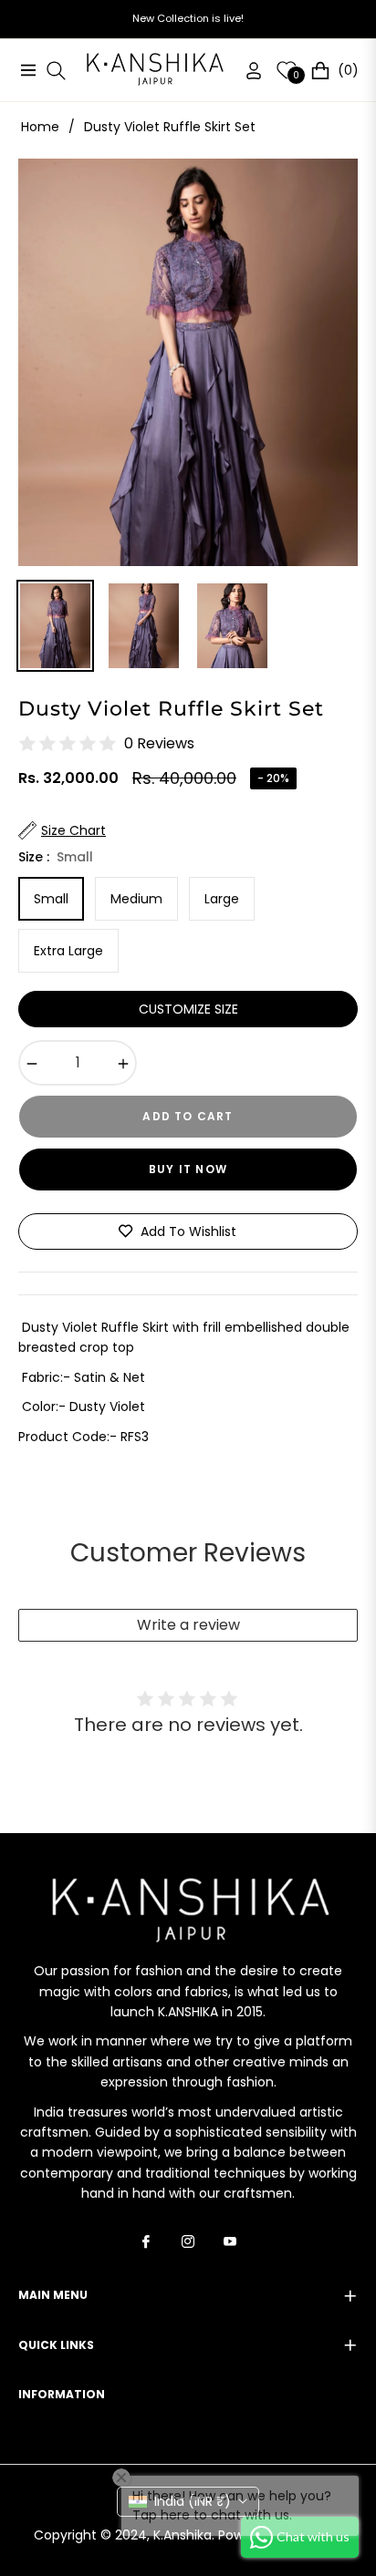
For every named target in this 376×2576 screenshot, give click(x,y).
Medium (136, 899)
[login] (246, 71)
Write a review (188, 1625)
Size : (56, 857)
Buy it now (188, 1169)
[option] (188, 362)
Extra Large (68, 951)
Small (51, 899)
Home (40, 127)
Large (222, 899)
